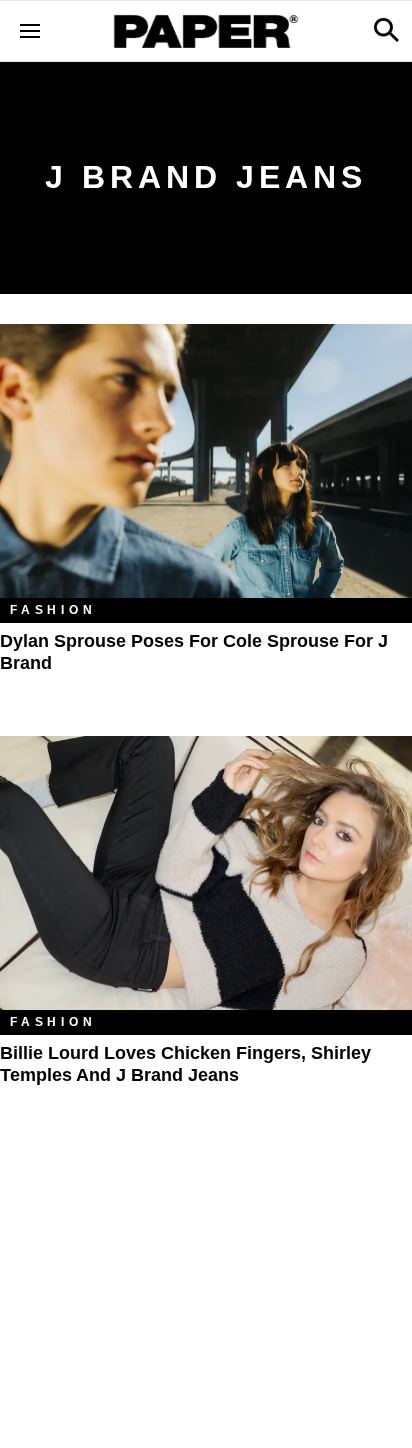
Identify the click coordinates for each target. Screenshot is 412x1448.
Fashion (53, 610)
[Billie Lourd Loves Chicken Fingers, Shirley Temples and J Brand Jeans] (206, 873)
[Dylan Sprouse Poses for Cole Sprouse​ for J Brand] (206, 461)
